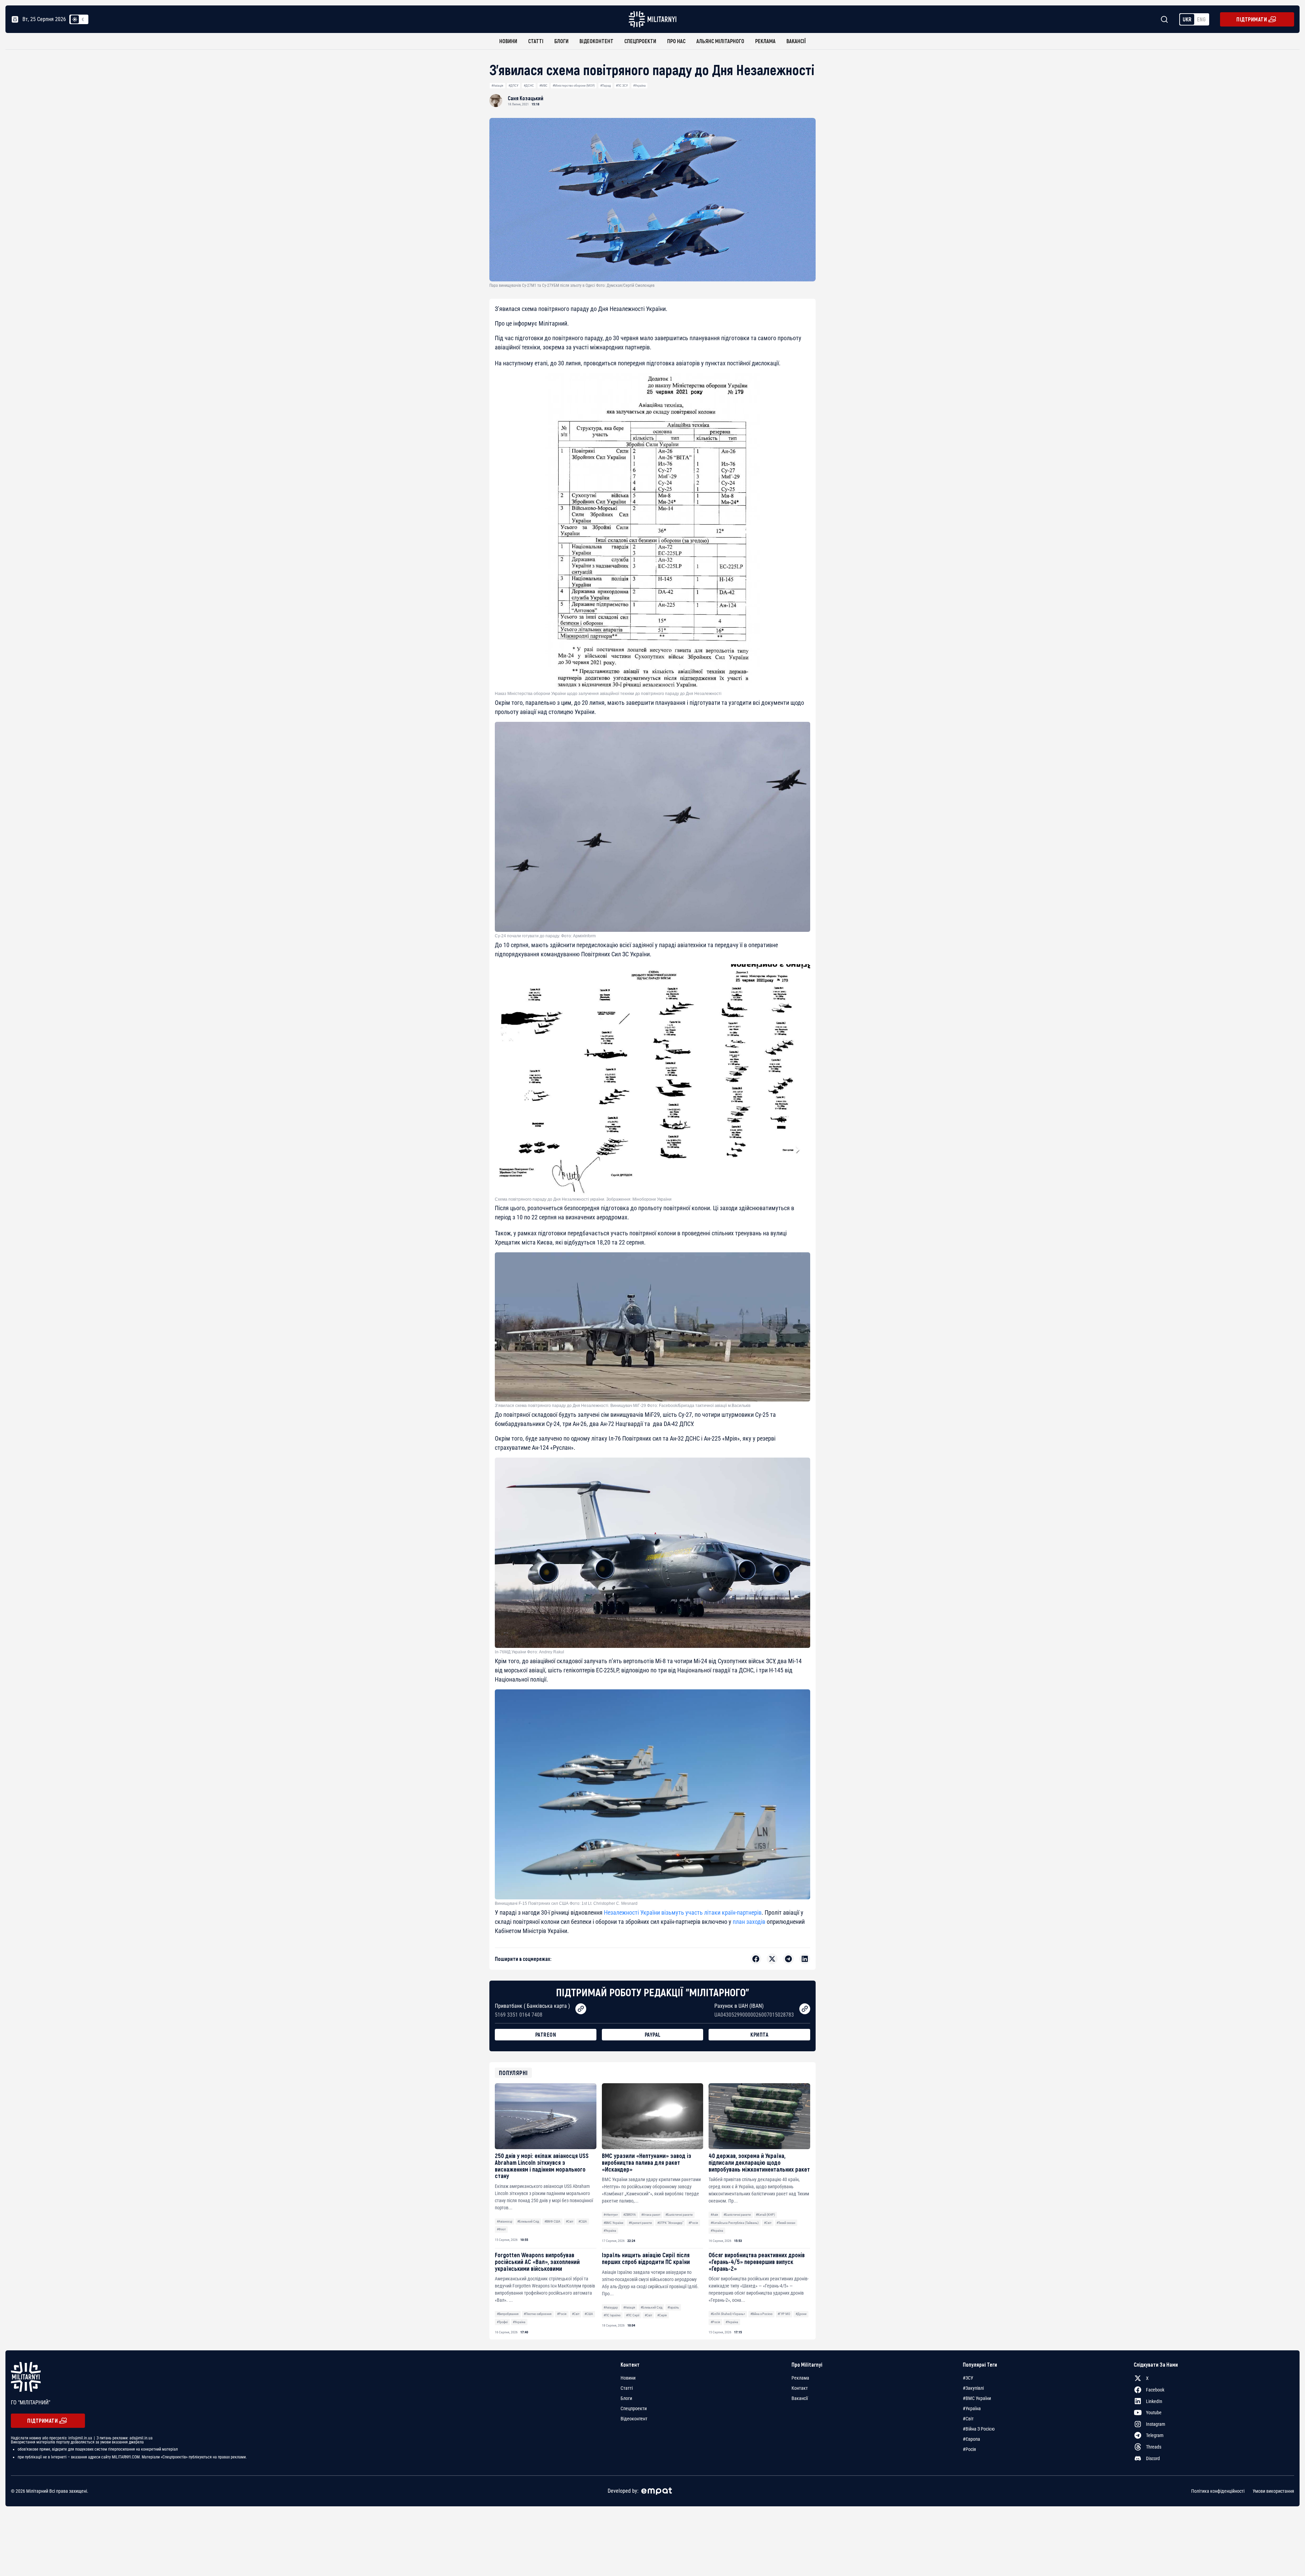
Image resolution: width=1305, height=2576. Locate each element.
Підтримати (1252, 19)
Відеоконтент (596, 41)
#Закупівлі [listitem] (973, 2388)
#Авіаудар (611, 2307)
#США (583, 2221)
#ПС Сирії (633, 2315)
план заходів (748, 1922)
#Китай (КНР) (765, 2215)
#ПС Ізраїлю (612, 2315)
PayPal (653, 2034)
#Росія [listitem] (969, 2449)
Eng (1201, 19)
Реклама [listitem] (800, 2378)
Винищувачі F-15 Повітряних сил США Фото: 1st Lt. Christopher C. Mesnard (566, 1903)
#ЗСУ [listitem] (968, 2378)
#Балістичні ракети (679, 2215)
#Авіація (497, 85)
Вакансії (796, 41)
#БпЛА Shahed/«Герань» (728, 2314)
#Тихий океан (786, 2223)
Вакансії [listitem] (800, 2398)
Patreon (546, 2034)
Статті (536, 41)
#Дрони (801, 2314)
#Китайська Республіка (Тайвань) (735, 2223)
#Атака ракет (651, 2215)
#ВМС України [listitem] (977, 2398)
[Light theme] (75, 19)
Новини (508, 41)
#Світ (570, 2221)
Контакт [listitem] (800, 2388)
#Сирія (662, 2315)
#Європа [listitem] (971, 2439)
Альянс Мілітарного (720, 41)
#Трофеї (502, 2322)
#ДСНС (529, 85)
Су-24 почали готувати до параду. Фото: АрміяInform (545, 936)
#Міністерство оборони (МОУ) (574, 85)
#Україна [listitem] (972, 2408)
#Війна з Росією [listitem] (979, 2429)
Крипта (759, 2034)
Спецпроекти (640, 41)
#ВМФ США (552, 2221)
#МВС (543, 85)
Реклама (765, 41)
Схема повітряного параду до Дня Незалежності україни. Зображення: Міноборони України (583, 1199)
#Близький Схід (528, 2221)
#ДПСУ (513, 85)
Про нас (676, 41)
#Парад (605, 85)
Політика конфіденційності (1218, 2491)
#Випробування (508, 2314)
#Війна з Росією (761, 2314)
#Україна (639, 85)
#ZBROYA (630, 2215)
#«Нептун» (611, 2215)
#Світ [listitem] (968, 2419)
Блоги (561, 41)
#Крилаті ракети (640, 2223)
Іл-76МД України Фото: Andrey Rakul (529, 1652)
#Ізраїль (673, 2307)
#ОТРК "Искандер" (670, 2223)
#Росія (693, 2223)
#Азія (714, 2215)
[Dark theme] (83, 19)
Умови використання (1273, 2491)
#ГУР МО (784, 2314)
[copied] (581, 2009)
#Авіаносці (504, 2221)
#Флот (501, 2229)
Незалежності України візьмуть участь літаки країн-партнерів (683, 1912)
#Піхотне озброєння (538, 2314)
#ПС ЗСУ (622, 85)
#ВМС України (613, 2223)
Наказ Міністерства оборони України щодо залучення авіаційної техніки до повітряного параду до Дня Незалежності (608, 694)
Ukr (1187, 19)
